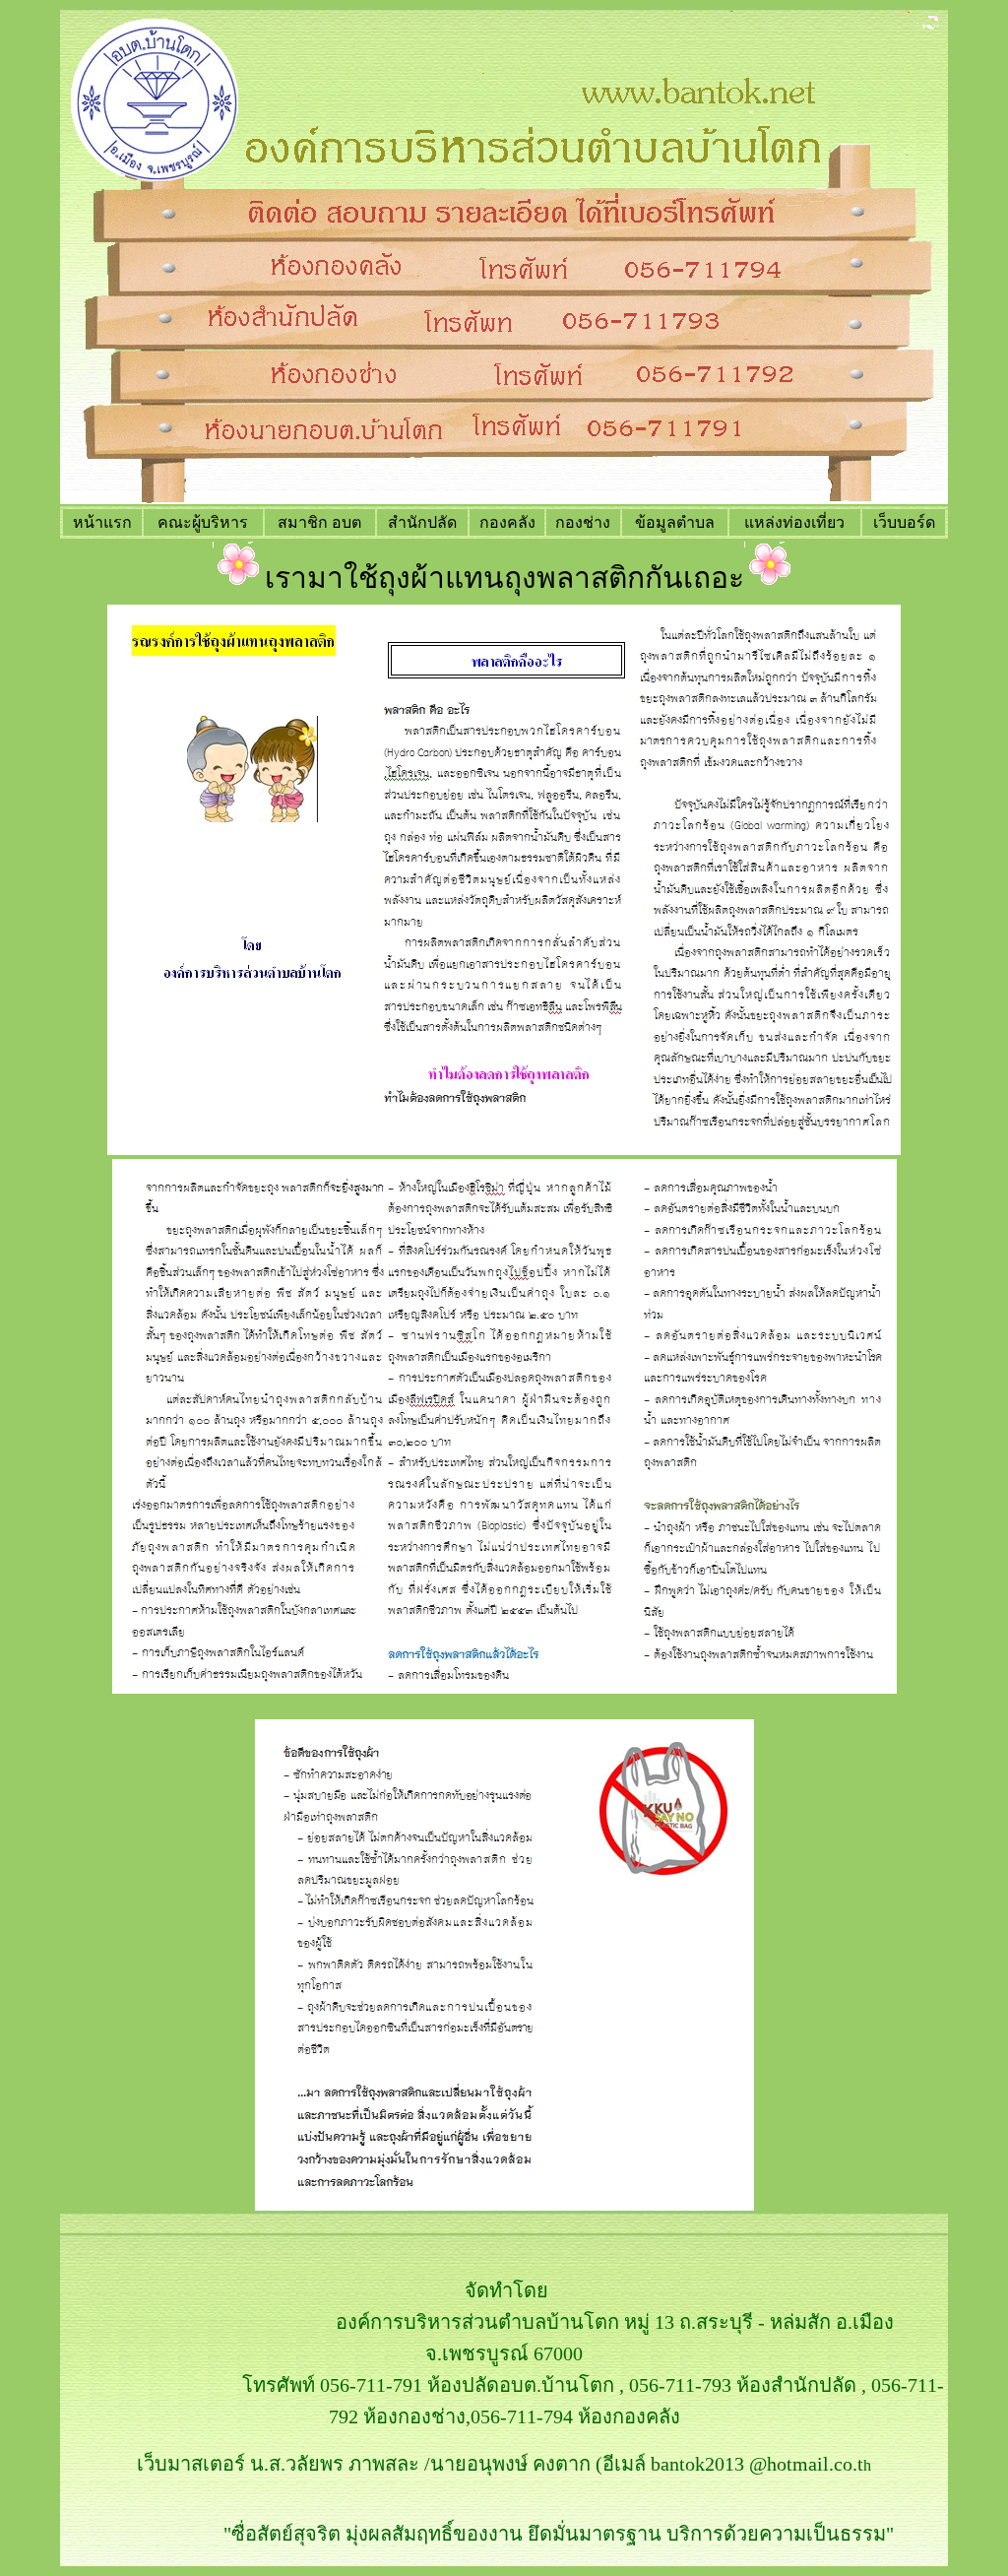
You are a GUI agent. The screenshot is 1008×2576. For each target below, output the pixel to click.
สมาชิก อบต (319, 522)
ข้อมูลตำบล (675, 522)
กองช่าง (583, 522)
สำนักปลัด (422, 522)
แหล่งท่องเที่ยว (794, 522)
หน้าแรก (102, 522)
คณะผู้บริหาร (203, 522)
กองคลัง (507, 522)
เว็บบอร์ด (904, 522)
